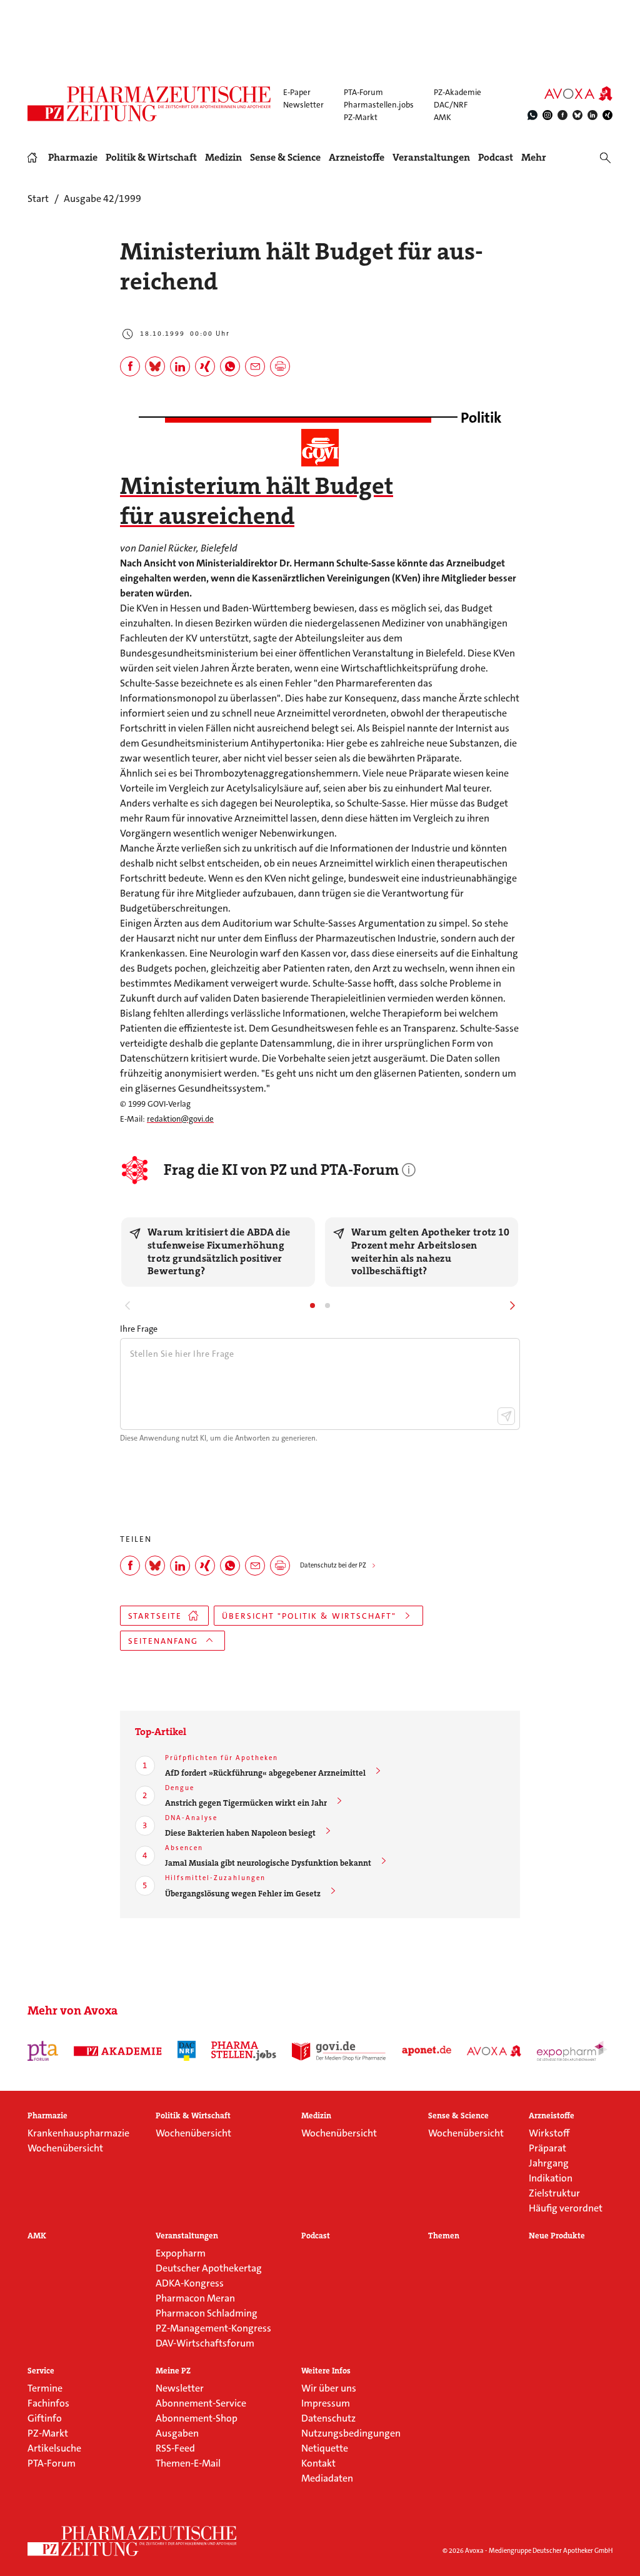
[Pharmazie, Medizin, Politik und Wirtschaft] (150, 104)
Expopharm (181, 2253)
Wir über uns (329, 2388)
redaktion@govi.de (180, 1119)
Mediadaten (327, 2478)
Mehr (534, 158)
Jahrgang (549, 2163)
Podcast (496, 157)
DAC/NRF (451, 105)
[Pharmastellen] (244, 2051)
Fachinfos (48, 2403)
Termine (45, 2388)
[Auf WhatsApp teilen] (230, 366)
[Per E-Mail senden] (255, 366)
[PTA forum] (43, 2051)
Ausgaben (177, 2433)
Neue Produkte (557, 2236)
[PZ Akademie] (118, 2051)
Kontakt (318, 2463)
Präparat (547, 2148)
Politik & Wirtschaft (151, 158)
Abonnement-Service (201, 2403)
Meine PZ (173, 2371)
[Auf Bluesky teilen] (155, 366)
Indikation (551, 2178)
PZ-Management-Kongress (213, 2328)
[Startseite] (132, 2541)
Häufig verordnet (566, 2208)
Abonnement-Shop (197, 2418)
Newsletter (303, 105)
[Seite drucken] (280, 366)
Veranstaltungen (431, 158)
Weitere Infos (326, 2371)
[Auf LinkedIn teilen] (180, 366)
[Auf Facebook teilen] (130, 366)
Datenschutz (328, 2418)
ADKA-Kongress (190, 2283)
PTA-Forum (363, 92)
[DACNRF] (187, 2051)
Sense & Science (285, 158)
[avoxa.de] (494, 2051)
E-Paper (297, 92)
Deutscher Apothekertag (209, 2268)
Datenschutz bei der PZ (333, 1565)
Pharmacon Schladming (207, 2313)
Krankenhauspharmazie (78, 2133)
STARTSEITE (155, 1616)
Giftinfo (45, 2418)
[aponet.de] (427, 2051)
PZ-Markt (361, 117)
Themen (444, 2236)
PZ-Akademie (457, 92)
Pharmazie (73, 158)
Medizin (223, 158)
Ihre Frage (139, 1329)
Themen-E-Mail (188, 2463)
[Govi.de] (339, 2051)
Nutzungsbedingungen (351, 2433)
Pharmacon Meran (195, 2298)
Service (41, 2371)
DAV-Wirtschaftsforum (205, 2343)
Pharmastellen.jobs (379, 105)
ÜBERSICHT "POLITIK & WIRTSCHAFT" (309, 1616)
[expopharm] (572, 2051)
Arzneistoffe (357, 158)
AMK (442, 117)
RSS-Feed (175, 2448)
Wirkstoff (549, 2133)
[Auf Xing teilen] (205, 366)
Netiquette (325, 2448)
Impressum (326, 2403)
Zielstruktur (554, 2193)
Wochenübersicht (65, 2148)
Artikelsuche (54, 2448)
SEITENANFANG (163, 1641)
